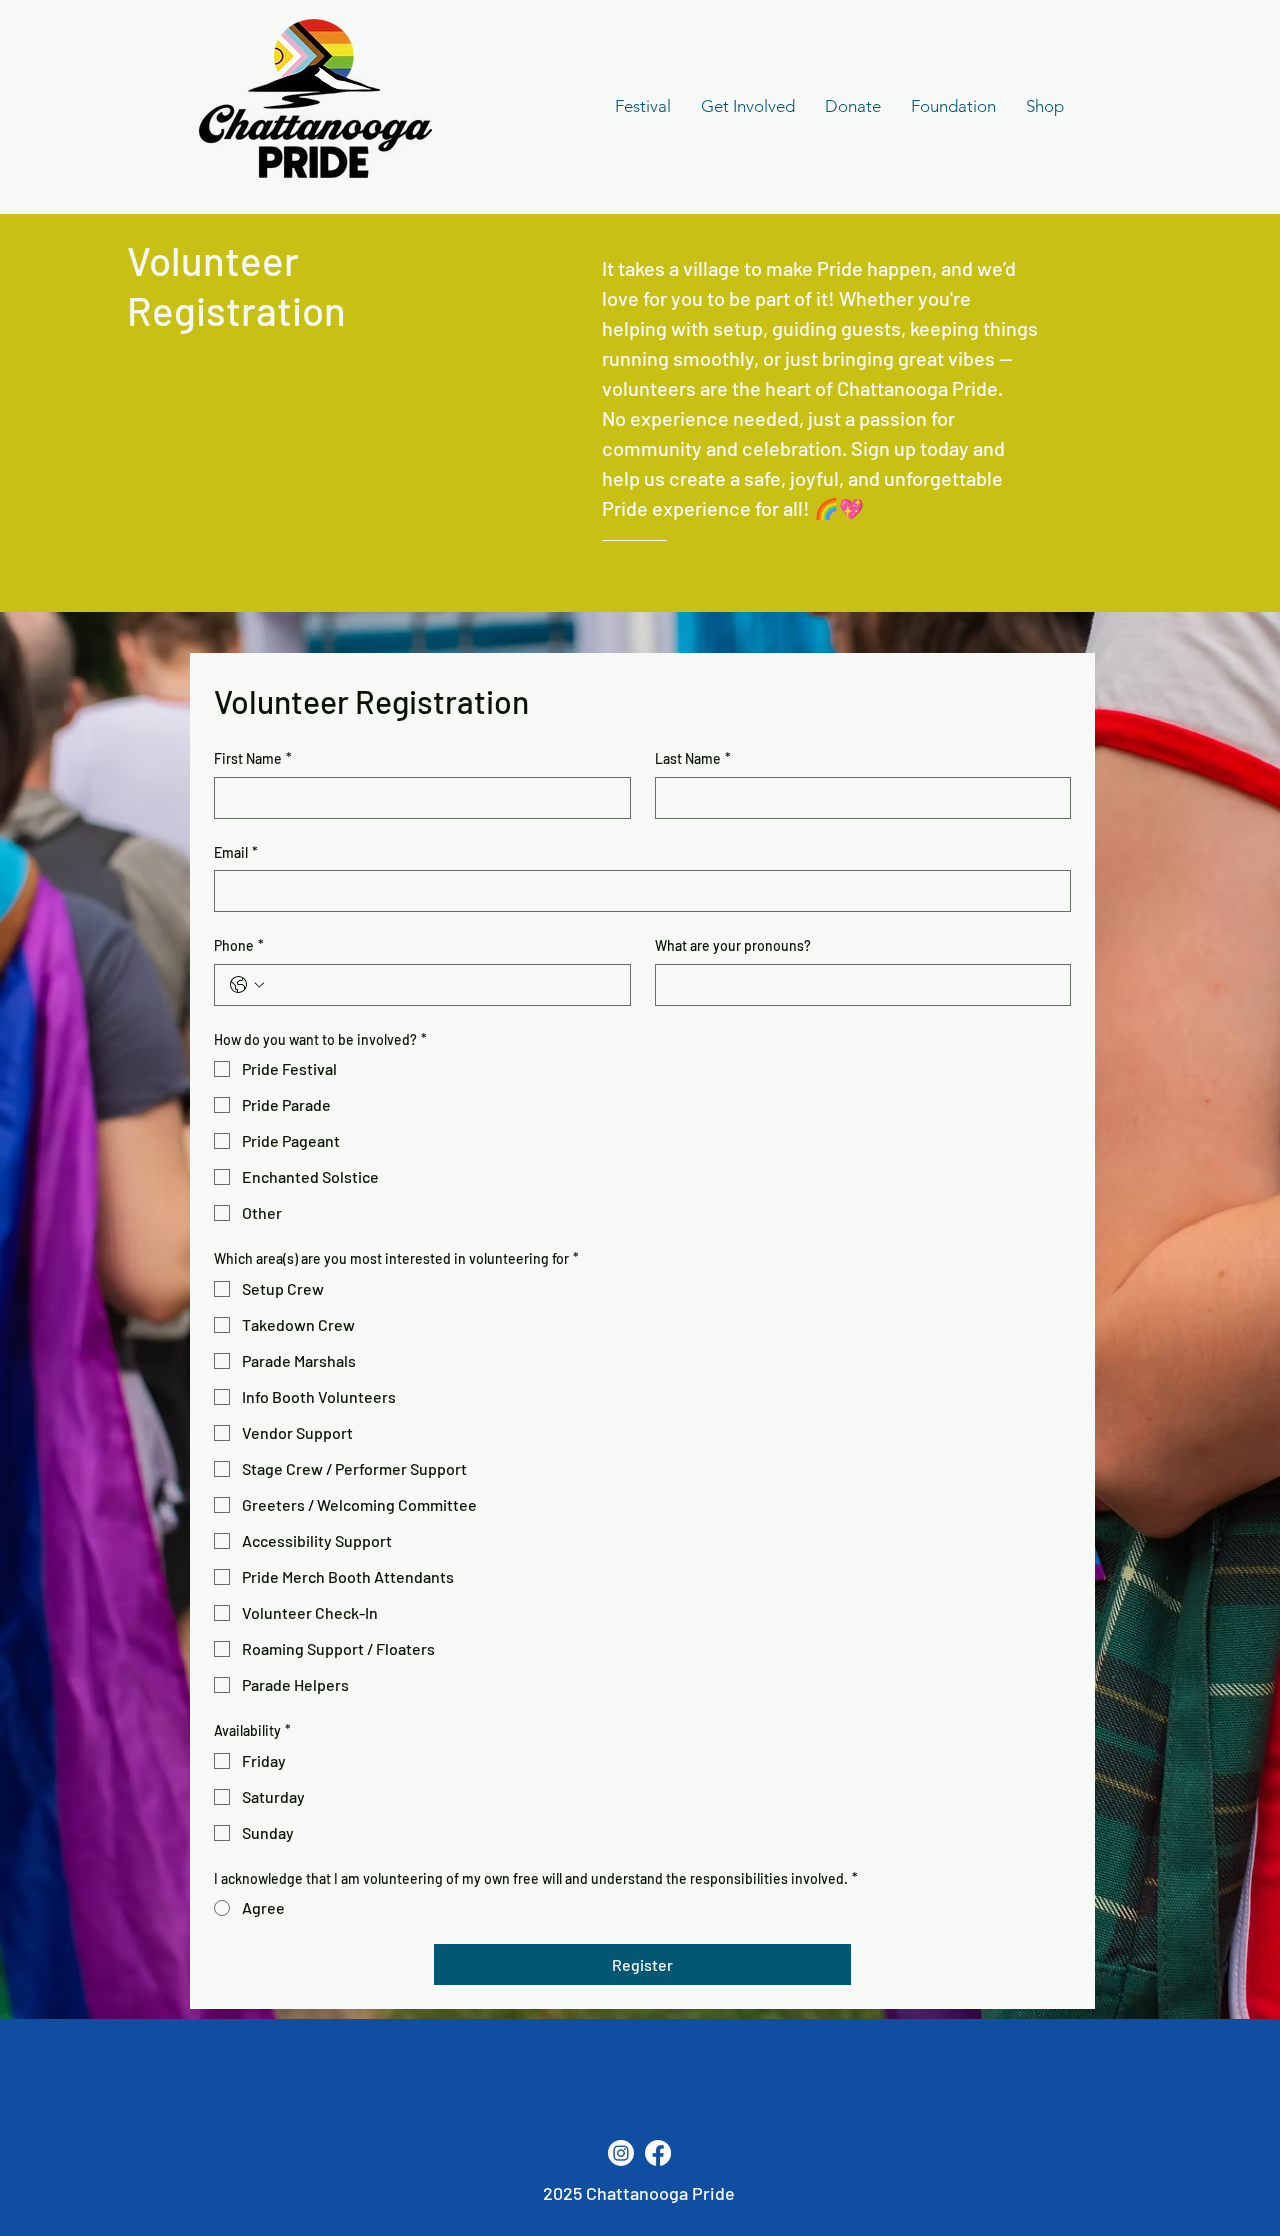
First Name (253, 758)
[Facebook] (658, 2153)
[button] (748, 106)
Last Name (693, 758)
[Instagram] (621, 2153)
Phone (239, 945)
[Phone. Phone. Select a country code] (247, 985)
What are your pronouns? (733, 945)
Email (236, 852)
